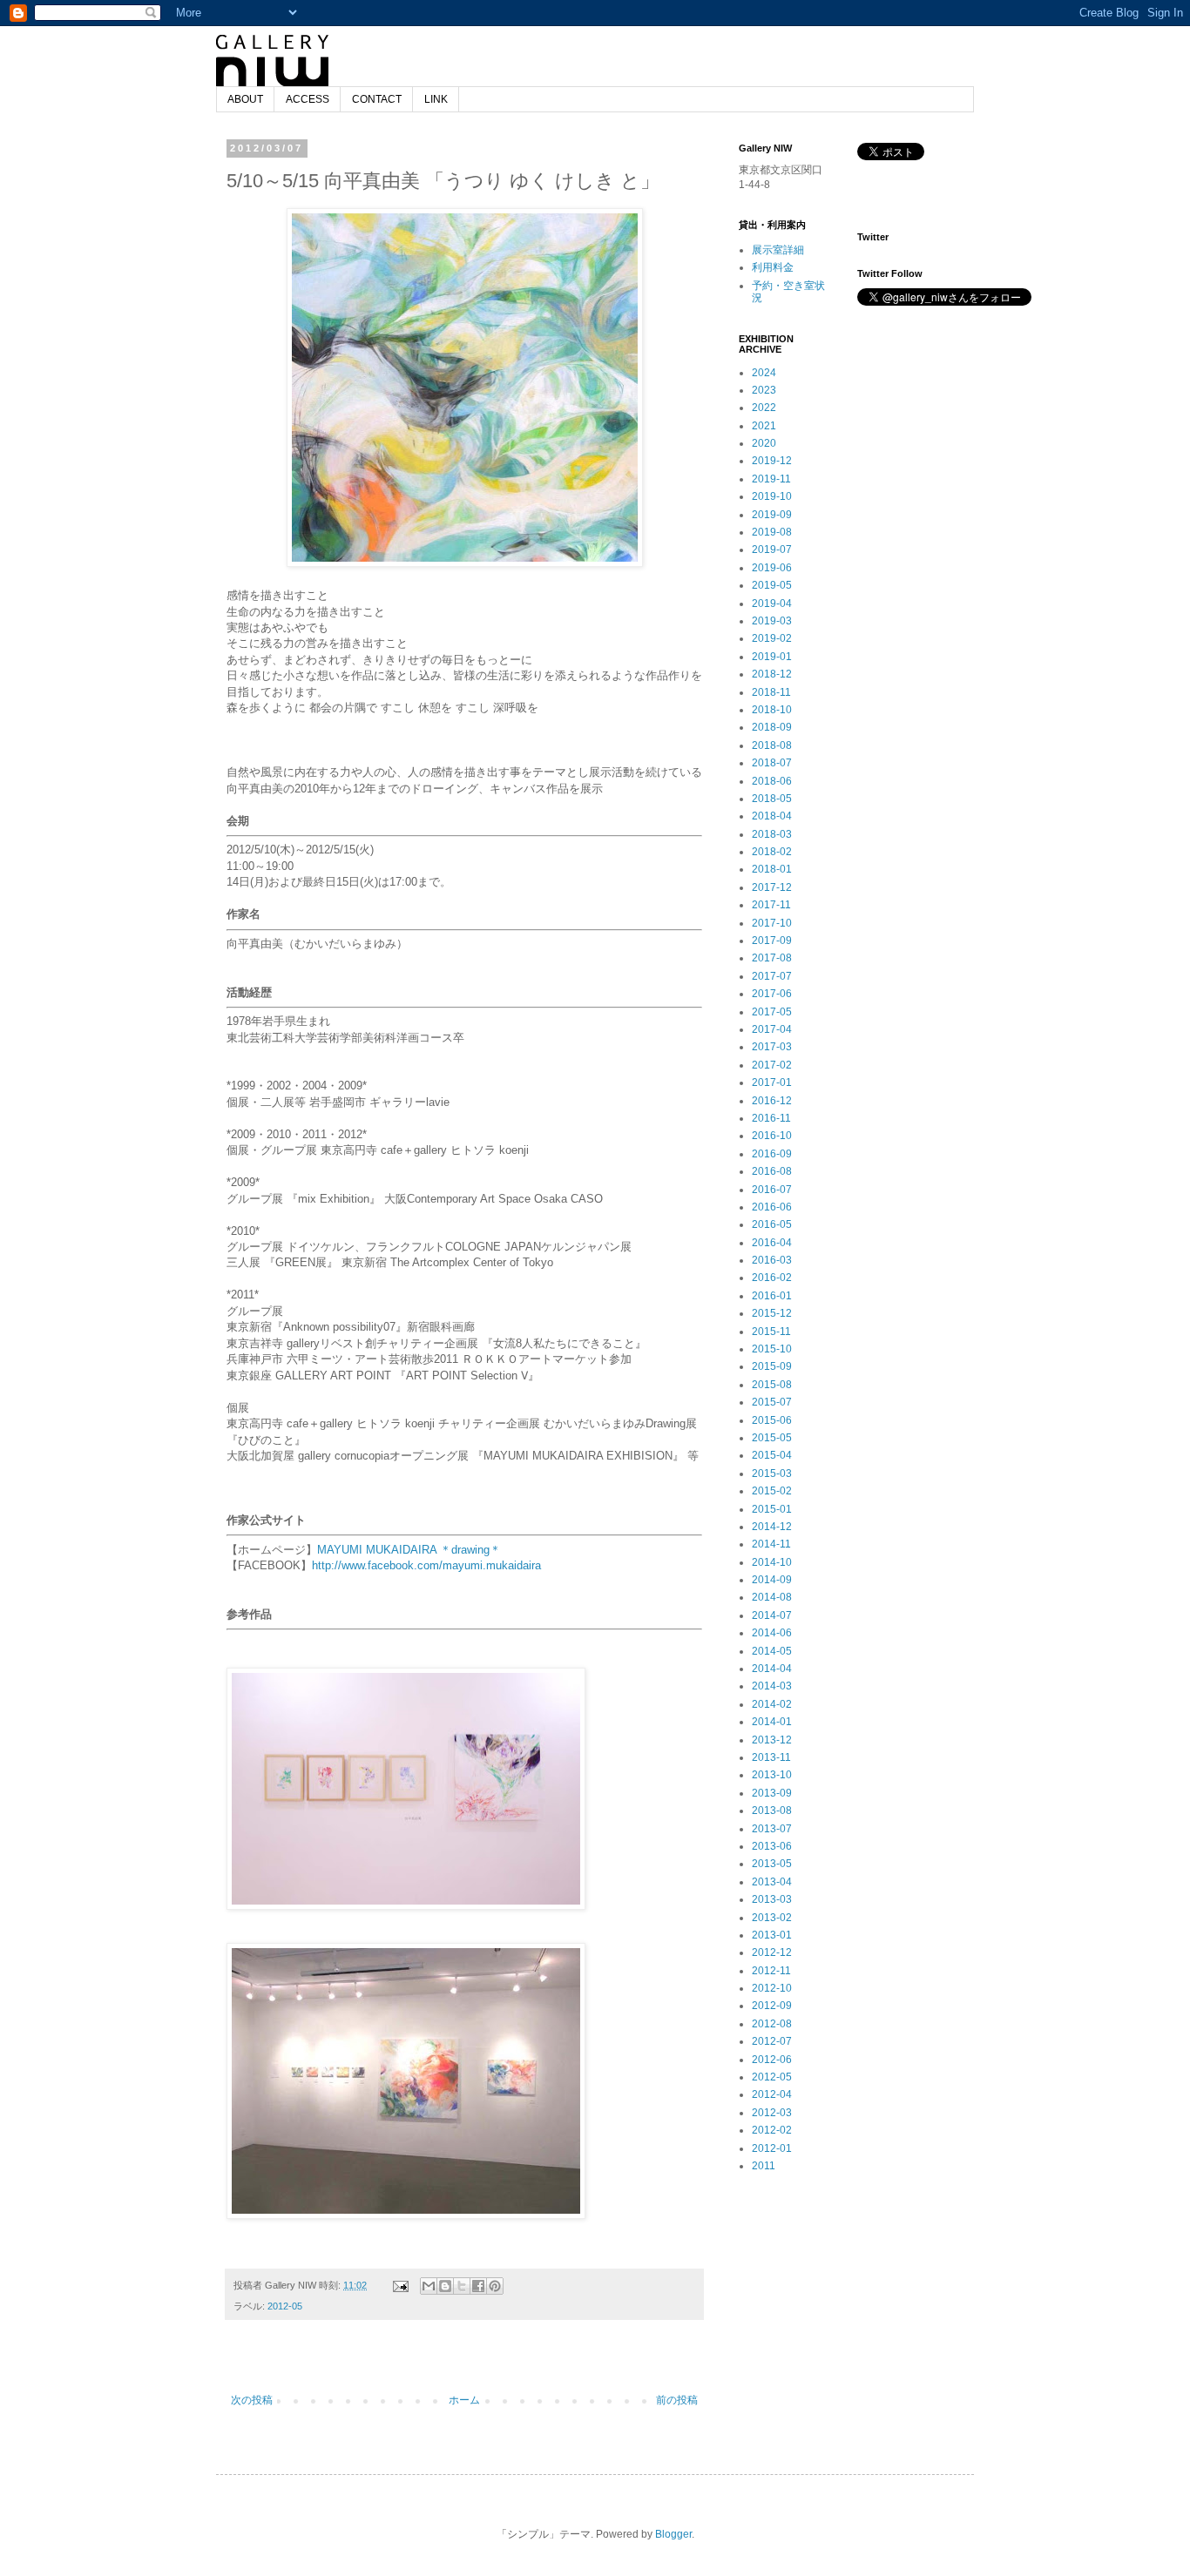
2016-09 (772, 1154)
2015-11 (771, 1332)
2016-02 (772, 1278)
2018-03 (772, 834)
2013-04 (772, 1882)
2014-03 (772, 1686)
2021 (764, 426)
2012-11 (771, 1971)
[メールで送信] (429, 2286)
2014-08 (772, 1597)
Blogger (673, 2534)
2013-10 (772, 1775)
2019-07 (772, 550)
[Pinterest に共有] (495, 2286)
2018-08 (772, 745)
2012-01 (772, 2148)
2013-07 (772, 1829)
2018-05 (772, 799)
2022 (764, 408)
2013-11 (771, 1757)
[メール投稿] (400, 2285)
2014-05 (772, 1651)
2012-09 (772, 2006)
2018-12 (772, 674)
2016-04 (772, 1243)
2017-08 (772, 958)
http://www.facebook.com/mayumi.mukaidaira (426, 1565)
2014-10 (772, 1562)
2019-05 (772, 585)
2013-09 (772, 1793)
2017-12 (772, 887)
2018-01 (772, 869)
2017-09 (772, 941)
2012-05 (285, 2306)
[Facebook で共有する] (478, 2286)
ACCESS (308, 99)
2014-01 (772, 1722)
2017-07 (772, 976)
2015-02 (772, 1491)
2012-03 (772, 2113)
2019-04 (772, 604)
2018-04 (772, 816)
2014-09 (772, 1580)
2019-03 (772, 621)
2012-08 (772, 2024)
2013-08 (772, 1811)
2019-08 (772, 532)
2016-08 (772, 1171)
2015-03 (772, 1473)
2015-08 (772, 1385)
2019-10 (772, 496)
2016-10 (772, 1136)
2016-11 (771, 1118)
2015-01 (772, 1509)
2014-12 (772, 1527)
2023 (764, 390)
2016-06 (772, 1207)
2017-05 (772, 1012)
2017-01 (772, 1082)
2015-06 (772, 1420)
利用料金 (773, 267)
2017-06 (772, 994)
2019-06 (772, 568)
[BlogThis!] (445, 2286)
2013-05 (772, 1864)
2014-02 (772, 1704)
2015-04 (772, 1455)
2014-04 (772, 1669)
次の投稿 (252, 2400)
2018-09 (772, 727)
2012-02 (772, 2130)
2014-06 (772, 1633)
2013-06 (772, 1846)
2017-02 (772, 1065)
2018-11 (771, 692)
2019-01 (772, 657)
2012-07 (772, 2041)
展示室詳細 (778, 250)
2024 (764, 373)
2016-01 (772, 1296)
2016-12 (772, 1101)
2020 (764, 443)
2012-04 (772, 2094)
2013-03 (772, 1899)
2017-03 (772, 1047)
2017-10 (772, 923)
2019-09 (772, 515)
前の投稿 (677, 2400)
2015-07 (772, 1402)
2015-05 (772, 1438)
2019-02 (772, 638)
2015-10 (772, 1349)
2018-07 (772, 763)
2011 (764, 2166)
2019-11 (771, 479)
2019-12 (772, 461)
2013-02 (772, 1918)
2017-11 (771, 905)
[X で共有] (462, 2286)
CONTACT (377, 99)
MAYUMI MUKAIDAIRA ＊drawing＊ (409, 1550)
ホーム (464, 2400)
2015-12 (772, 1313)
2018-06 (772, 781)
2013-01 (772, 1935)
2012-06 (772, 2060)
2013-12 (772, 1740)
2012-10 (772, 1988)
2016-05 (772, 1224)
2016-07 (772, 1190)
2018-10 (772, 710)
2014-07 (772, 1615)
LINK (436, 99)
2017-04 (772, 1029)
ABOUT (245, 99)
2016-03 (772, 1260)
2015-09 (772, 1366)
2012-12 (772, 1952)
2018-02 (772, 852)
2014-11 (771, 1544)
